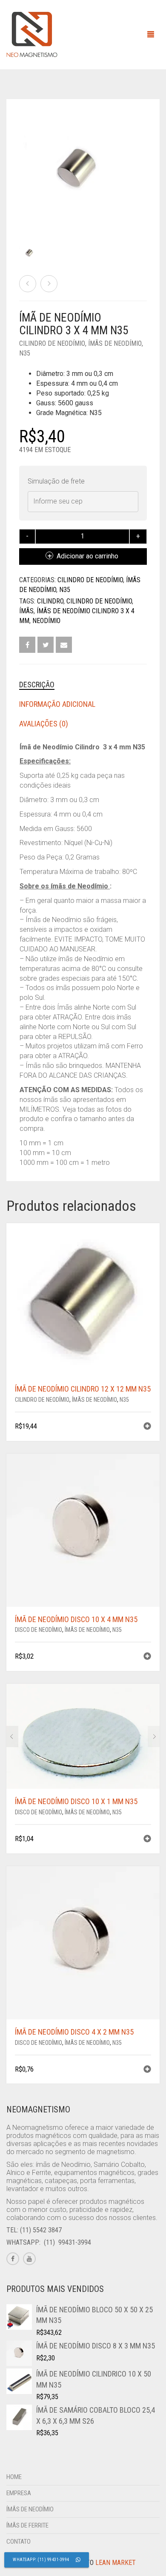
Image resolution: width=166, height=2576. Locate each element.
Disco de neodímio (39, 1630)
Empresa (19, 2493)
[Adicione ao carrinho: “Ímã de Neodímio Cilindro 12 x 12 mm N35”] (147, 1427)
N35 (25, 353)
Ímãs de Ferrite (27, 2525)
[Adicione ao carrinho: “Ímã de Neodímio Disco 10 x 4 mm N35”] (147, 1657)
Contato (19, 2542)
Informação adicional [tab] (57, 704)
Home (14, 2477)
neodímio (46, 621)
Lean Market (116, 2563)
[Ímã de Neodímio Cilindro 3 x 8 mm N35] (49, 284)
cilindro (50, 601)
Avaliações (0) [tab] (44, 724)
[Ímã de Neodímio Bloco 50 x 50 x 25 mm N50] (28, 284)
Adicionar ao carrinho (87, 556)
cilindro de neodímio (99, 601)
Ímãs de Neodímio (115, 343)
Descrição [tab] (37, 685)
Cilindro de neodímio (52, 343)
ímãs (26, 611)
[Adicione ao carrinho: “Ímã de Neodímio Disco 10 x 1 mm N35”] (147, 1840)
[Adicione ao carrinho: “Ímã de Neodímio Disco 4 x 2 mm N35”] (147, 2070)
